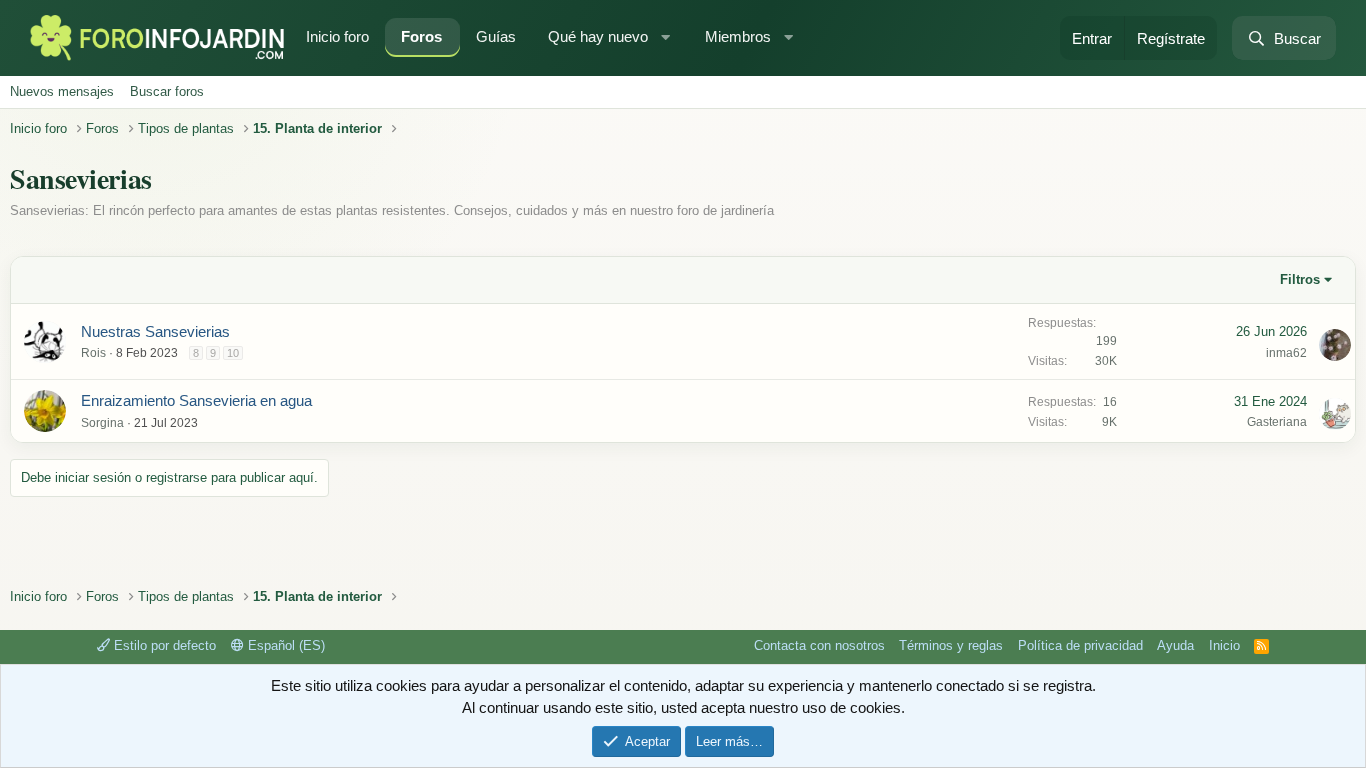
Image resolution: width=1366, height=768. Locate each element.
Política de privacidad (1080, 645)
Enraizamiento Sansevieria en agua (196, 400)
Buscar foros (167, 91)
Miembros (738, 36)
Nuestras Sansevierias (155, 331)
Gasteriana (1277, 422)
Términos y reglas (951, 645)
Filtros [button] (1300, 279)
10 (233, 353)
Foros (421, 36)
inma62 (1286, 353)
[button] (668, 37)
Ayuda (1175, 645)
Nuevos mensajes (62, 91)
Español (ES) (284, 645)
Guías (496, 36)
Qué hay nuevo (598, 36)
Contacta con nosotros (819, 645)
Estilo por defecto (163, 645)
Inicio (1224, 645)
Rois (93, 353)
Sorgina (102, 423)
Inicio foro (337, 36)
